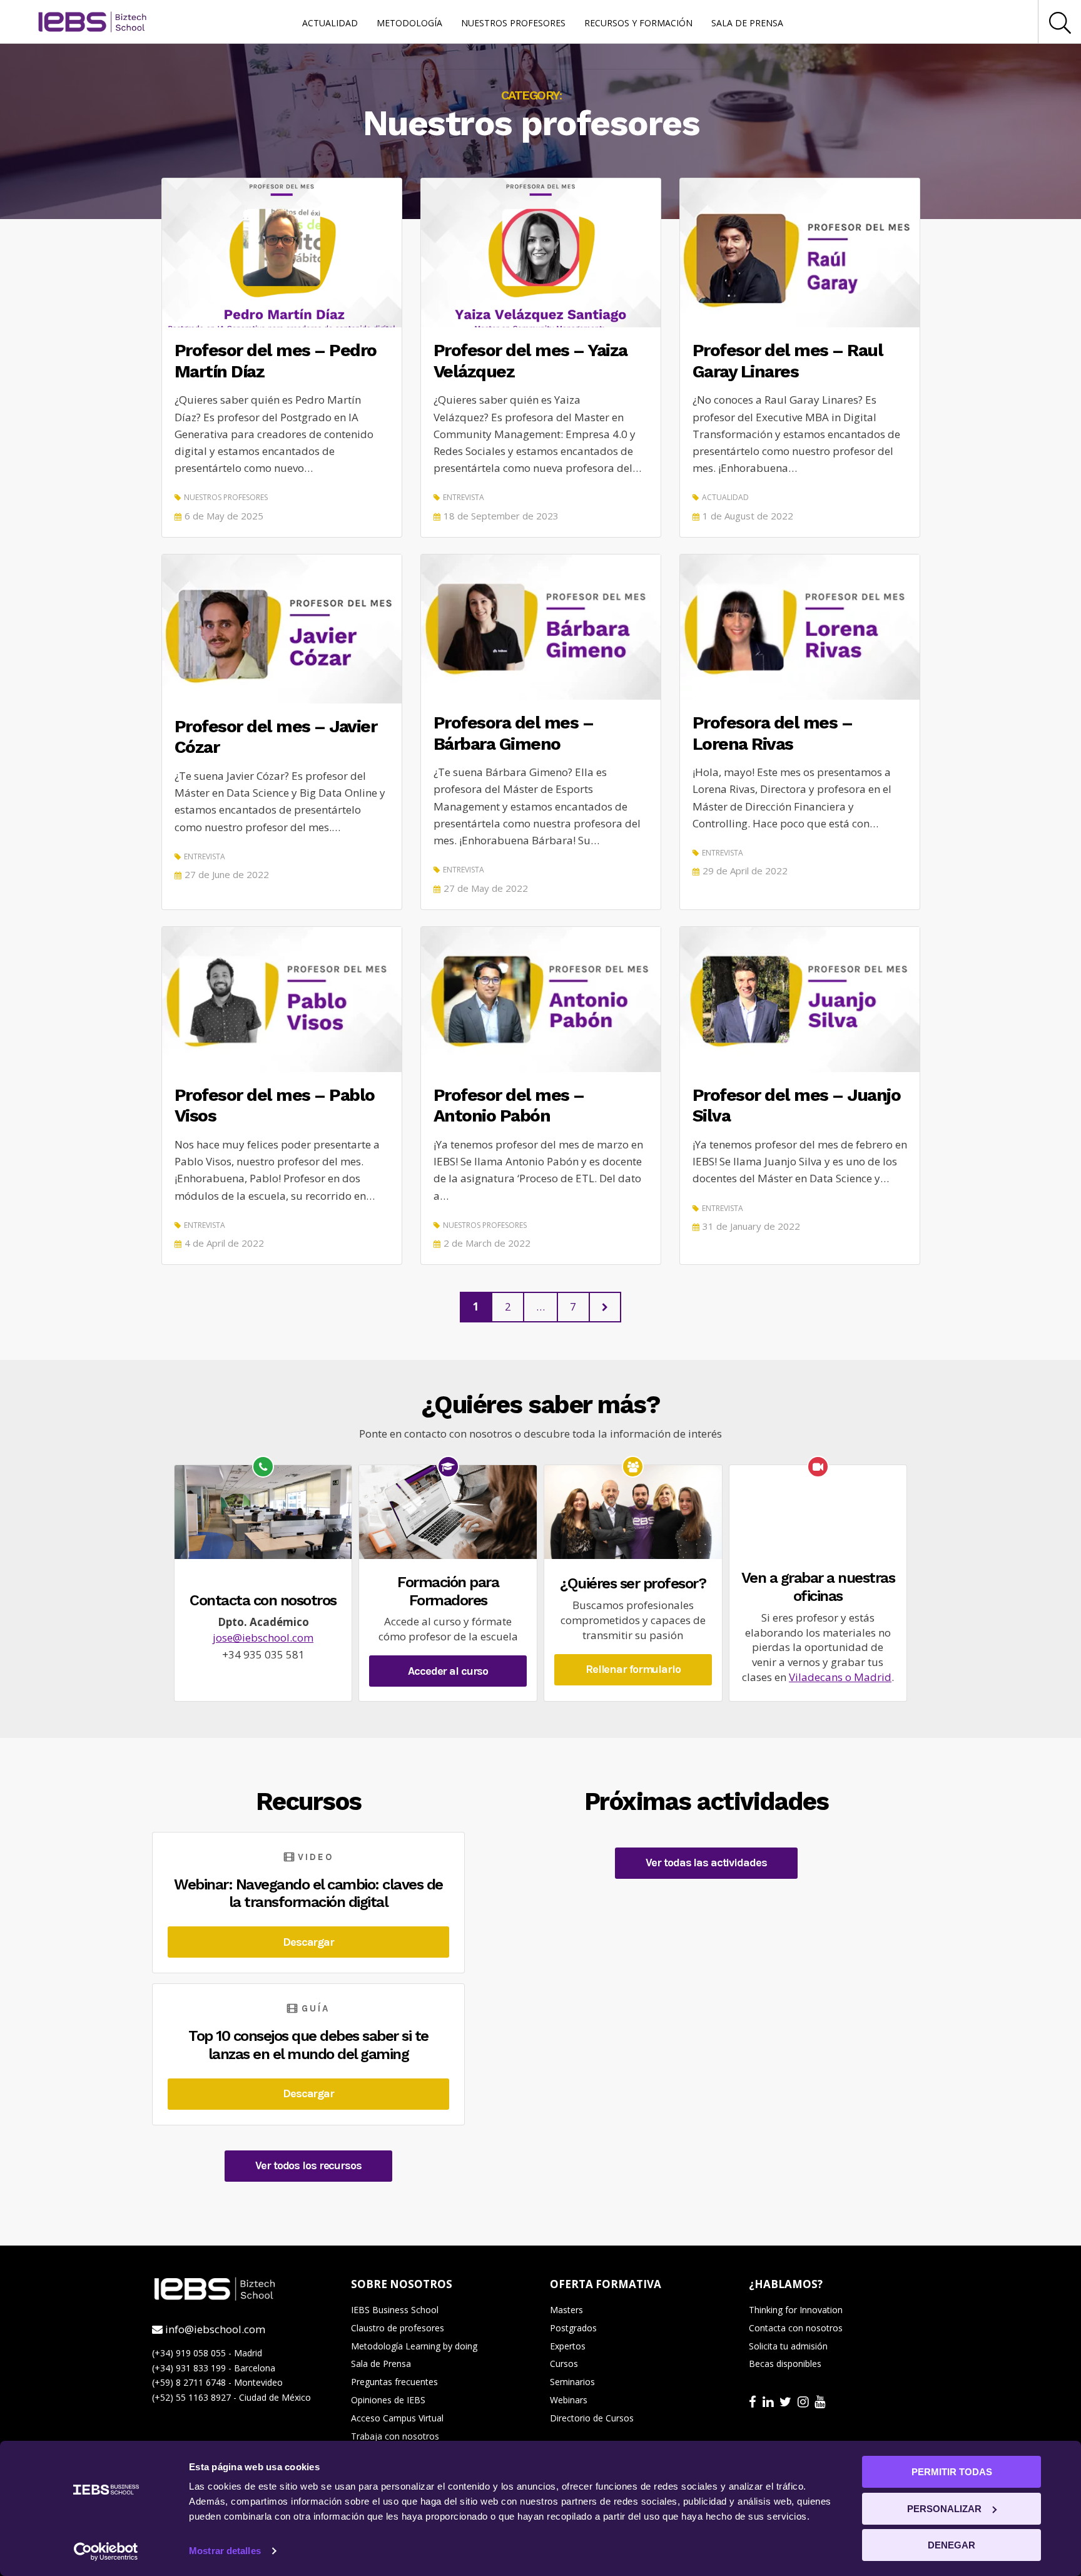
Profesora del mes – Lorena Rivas (773, 733)
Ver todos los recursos (308, 2165)
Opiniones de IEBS (388, 2400)
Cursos (564, 2364)
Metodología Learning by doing (414, 2346)
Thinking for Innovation (796, 2310)
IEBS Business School (395, 2310)
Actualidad (725, 497)
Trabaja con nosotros (395, 2436)
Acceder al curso (448, 1671)
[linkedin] (769, 2401)
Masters (566, 2310)
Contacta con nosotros (796, 2328)
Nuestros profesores (226, 497)
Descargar (308, 1942)
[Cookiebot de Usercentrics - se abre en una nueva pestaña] (106, 2552)
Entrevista (464, 497)
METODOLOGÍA (409, 23)
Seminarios (572, 2382)
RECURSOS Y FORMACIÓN (638, 23)
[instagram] (804, 2401)
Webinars (569, 2400)
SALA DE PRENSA (747, 23)
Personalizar (944, 2509)
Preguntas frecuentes (394, 2382)
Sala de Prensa (381, 2364)
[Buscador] (1060, 22)
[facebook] (754, 2401)
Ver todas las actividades (706, 1863)
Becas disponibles (785, 2364)
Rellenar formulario (633, 1669)
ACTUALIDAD (330, 23)
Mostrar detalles (225, 2551)
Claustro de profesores (398, 2328)
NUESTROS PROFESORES (513, 23)
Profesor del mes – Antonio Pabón (509, 1106)
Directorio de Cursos (592, 2418)
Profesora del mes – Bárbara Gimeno (514, 733)
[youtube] (821, 2401)
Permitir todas (952, 2472)
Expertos (568, 2346)
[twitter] (787, 2401)
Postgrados (573, 2328)
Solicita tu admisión (788, 2346)
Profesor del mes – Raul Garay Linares (788, 361)
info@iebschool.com (214, 2329)
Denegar (952, 2545)
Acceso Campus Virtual (397, 2418)
